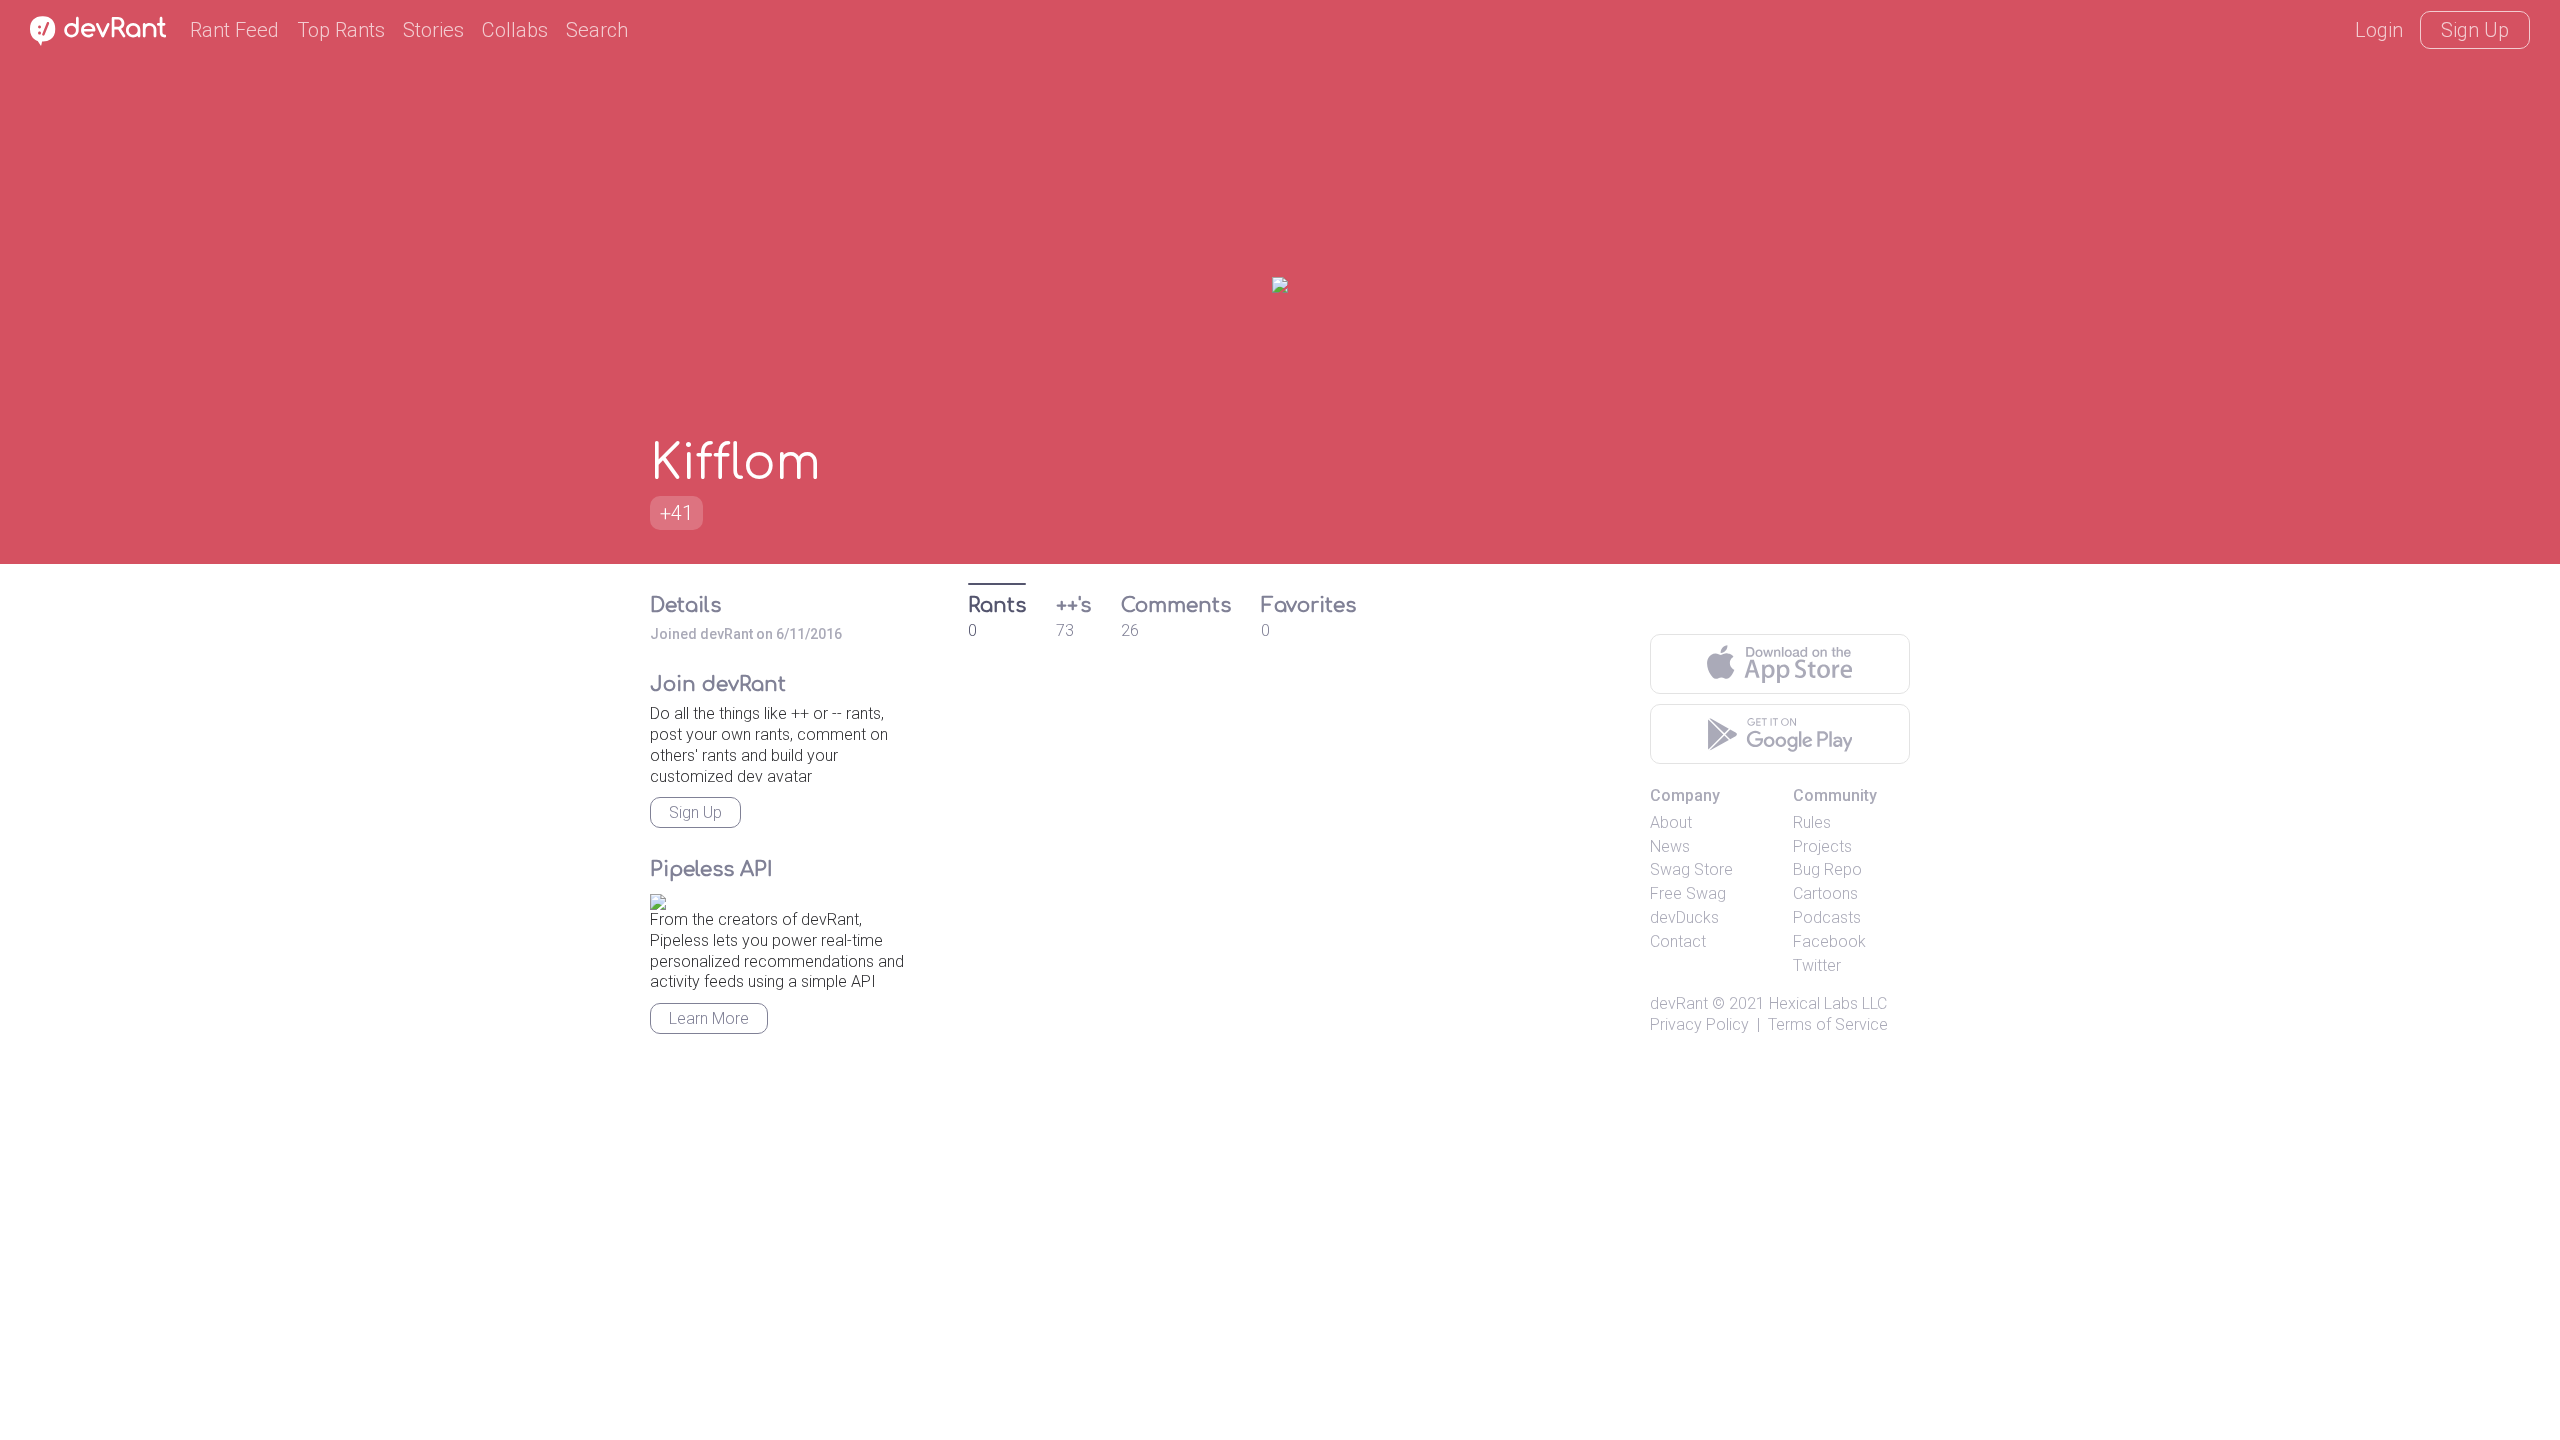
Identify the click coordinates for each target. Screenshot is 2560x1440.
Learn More (709, 1018)
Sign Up (2475, 30)
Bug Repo (1827, 869)
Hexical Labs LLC (1828, 1003)
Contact (1678, 941)
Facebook (1829, 941)
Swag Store (1691, 869)
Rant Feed (234, 30)
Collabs (515, 30)
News (1670, 846)
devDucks (1684, 917)
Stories (433, 30)
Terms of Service (1828, 1024)
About (1671, 822)
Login (2379, 30)
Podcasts (1827, 917)
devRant (1679, 1003)
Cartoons (1825, 893)
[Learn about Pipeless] (658, 898)
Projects (1822, 846)
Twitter (1817, 965)
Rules (1812, 822)
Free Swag (1688, 893)
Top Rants (341, 30)
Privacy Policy (1699, 1024)
